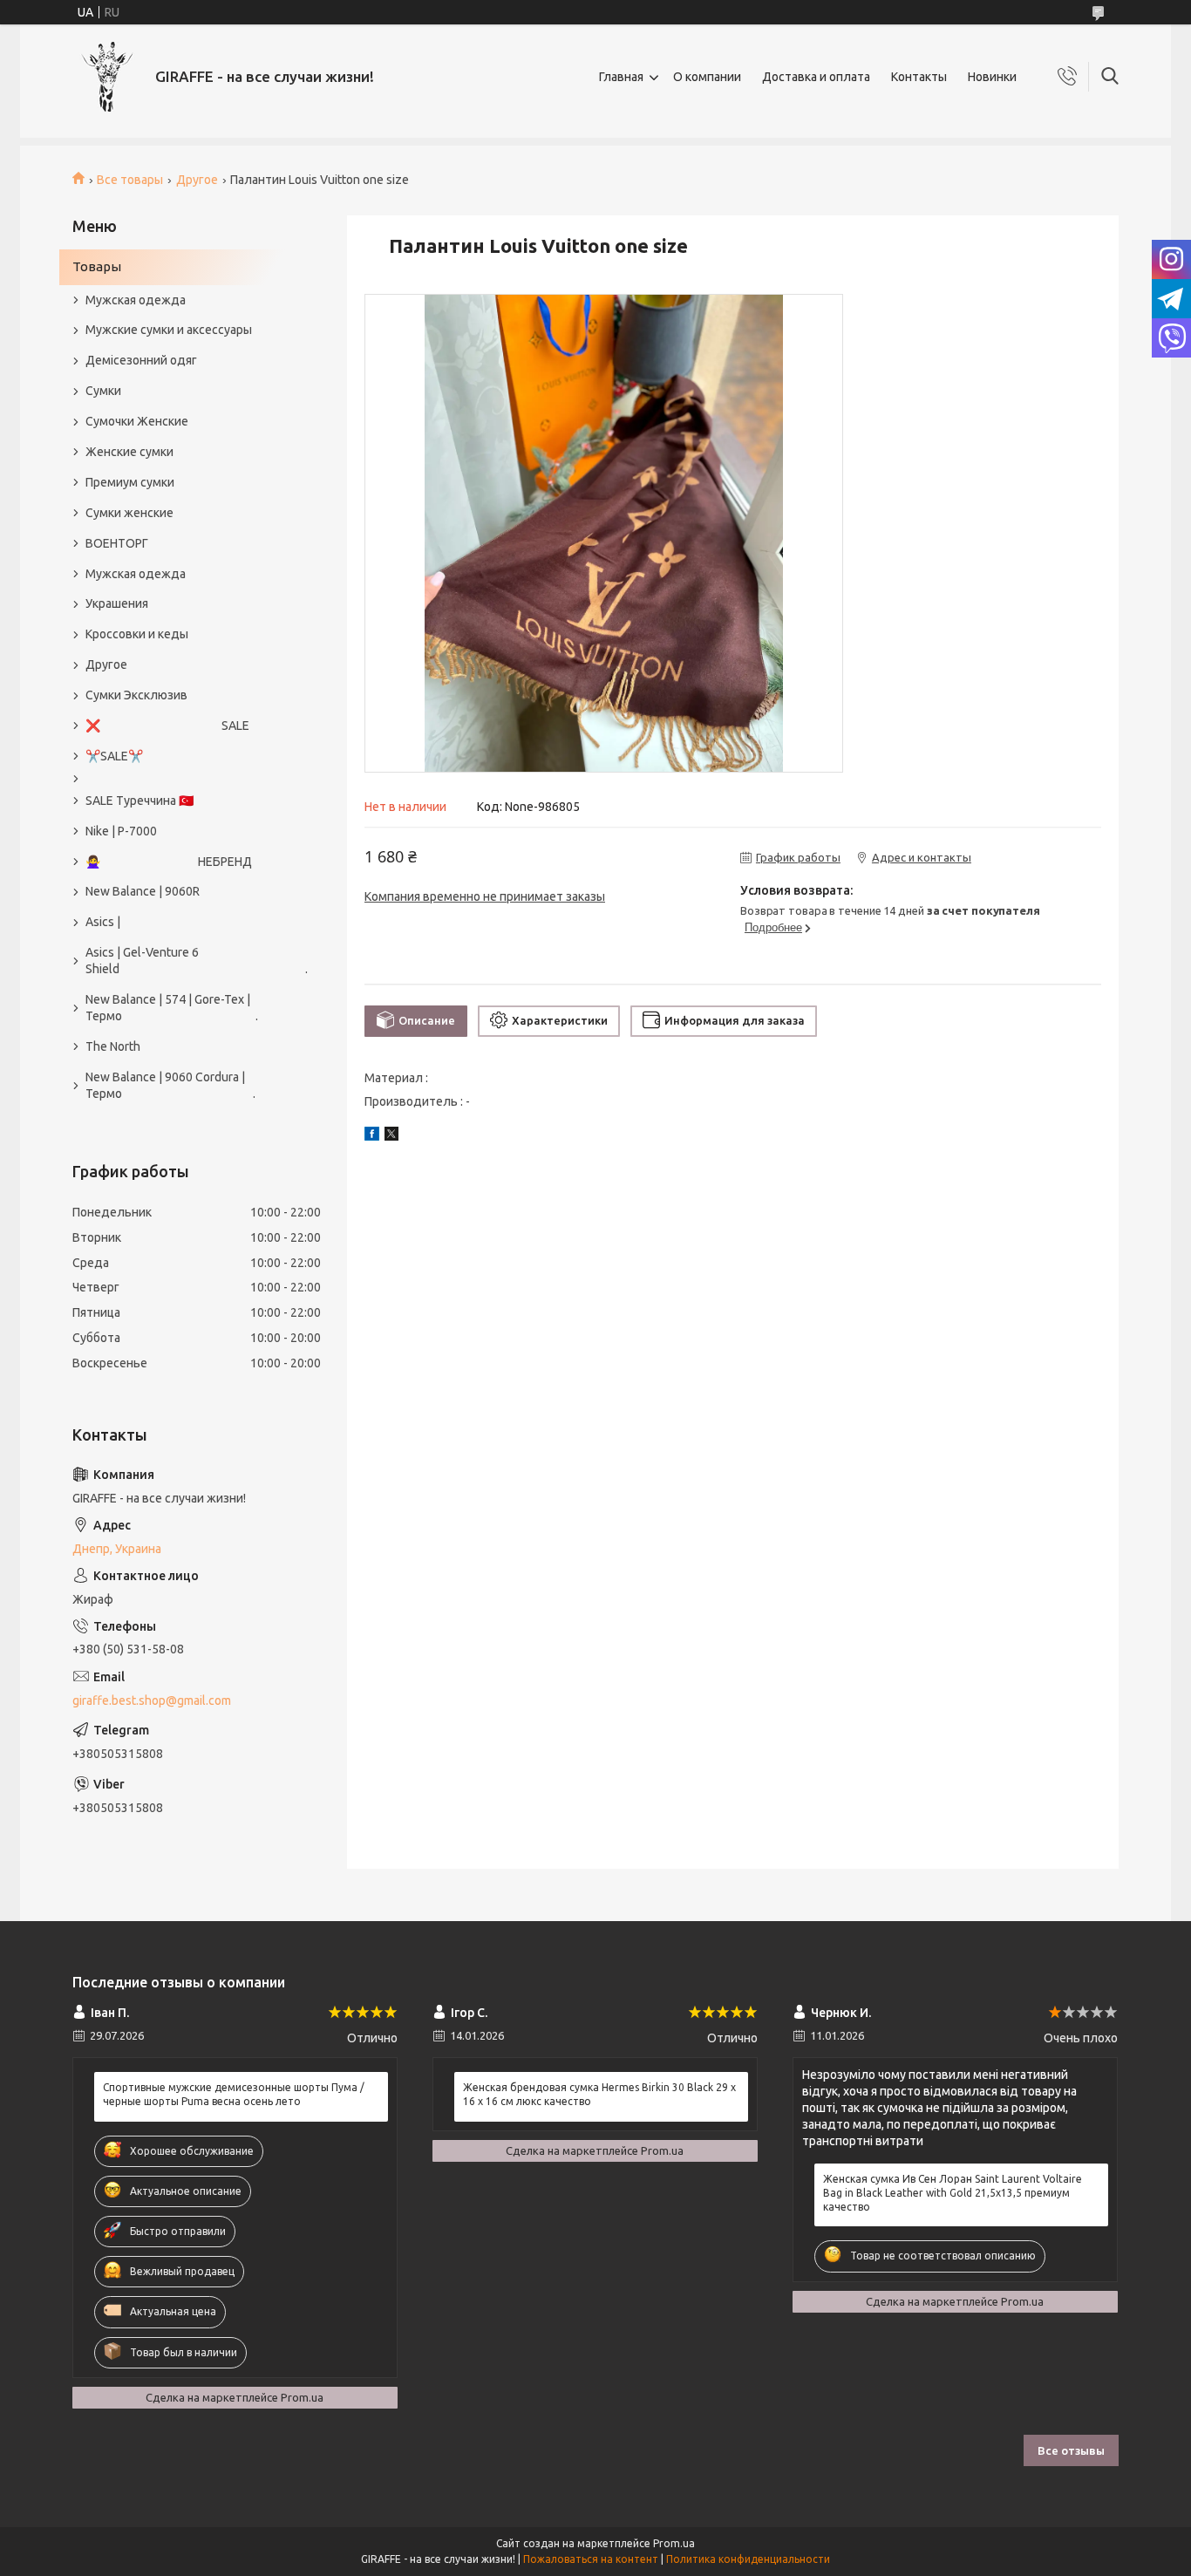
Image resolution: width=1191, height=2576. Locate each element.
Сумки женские (129, 513)
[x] (391, 1136)
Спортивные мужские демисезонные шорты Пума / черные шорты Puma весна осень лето (234, 2094)
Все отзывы (1071, 2450)
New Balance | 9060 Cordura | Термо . (170, 1085)
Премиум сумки (130, 482)
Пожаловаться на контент (591, 2559)
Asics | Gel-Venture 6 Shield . (188, 961)
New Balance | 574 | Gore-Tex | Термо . (172, 1008)
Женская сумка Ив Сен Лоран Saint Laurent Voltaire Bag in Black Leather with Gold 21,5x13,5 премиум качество (953, 2193)
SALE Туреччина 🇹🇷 (140, 801)
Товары (97, 266)
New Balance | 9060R (143, 891)
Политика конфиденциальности (748, 2559)
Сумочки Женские (137, 421)
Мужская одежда (136, 300)
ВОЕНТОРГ (117, 543)
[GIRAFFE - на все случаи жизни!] (107, 77)
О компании (707, 77)
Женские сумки (129, 452)
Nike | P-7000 (121, 831)
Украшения (117, 603)
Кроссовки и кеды (137, 634)
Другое (197, 180)
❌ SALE (167, 726)
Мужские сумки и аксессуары (169, 330)
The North (113, 1046)
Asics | (103, 922)
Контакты (919, 77)
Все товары (130, 180)
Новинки (992, 77)
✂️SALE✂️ (114, 756)
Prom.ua (674, 2543)
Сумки (103, 391)
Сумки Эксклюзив (136, 695)
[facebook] (372, 1136)
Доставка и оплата (816, 77)
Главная (621, 77)
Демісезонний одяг (141, 360)
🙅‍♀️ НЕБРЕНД (169, 862)
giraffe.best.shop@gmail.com (152, 1700)
